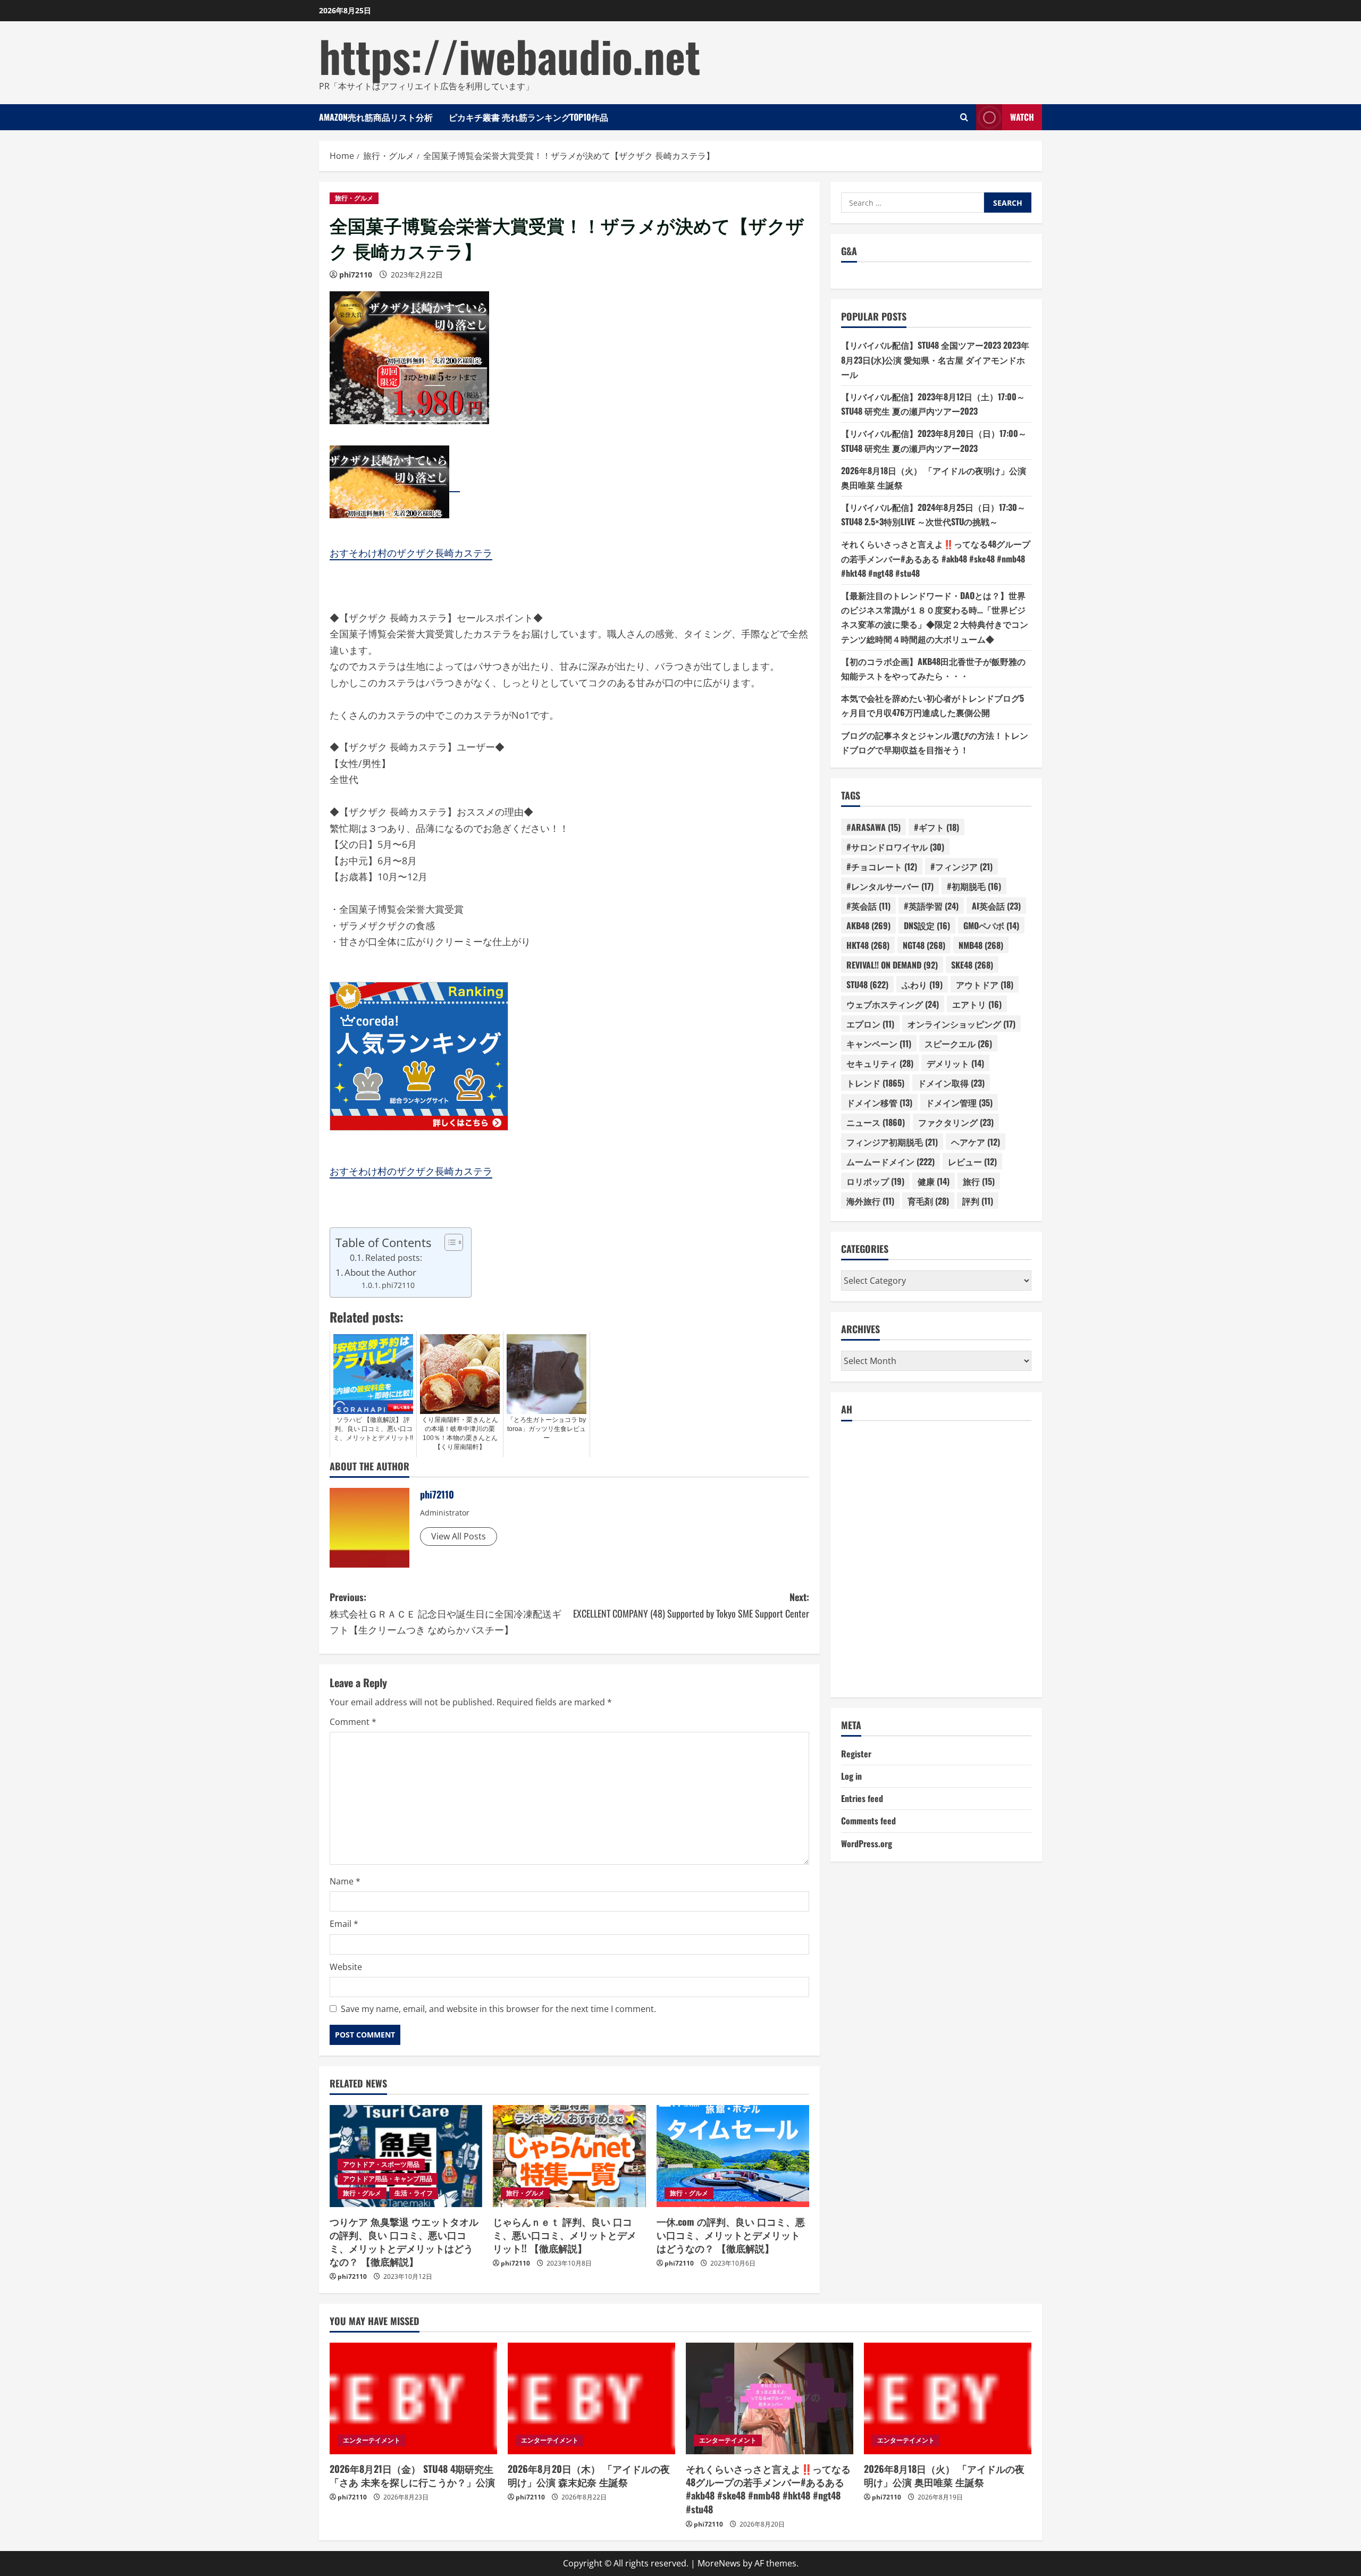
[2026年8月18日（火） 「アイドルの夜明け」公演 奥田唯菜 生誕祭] (948, 2398)
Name (345, 1881)
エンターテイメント (372, 2440)
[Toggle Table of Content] (448, 1242)
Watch (1022, 117)
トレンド (875, 1083)
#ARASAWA (873, 827)
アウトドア (985, 984)
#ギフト (936, 827)
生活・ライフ (414, 2193)
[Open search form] (964, 117)
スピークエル (958, 1043)
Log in (851, 1776)
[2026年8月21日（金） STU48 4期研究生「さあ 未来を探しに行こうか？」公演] (413, 2398)
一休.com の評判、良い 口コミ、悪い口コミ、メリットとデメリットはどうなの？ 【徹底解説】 (731, 2235)
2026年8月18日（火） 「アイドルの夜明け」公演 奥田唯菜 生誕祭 (944, 2475)
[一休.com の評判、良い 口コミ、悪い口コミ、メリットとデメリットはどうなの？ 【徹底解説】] (733, 2156)
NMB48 (981, 945)
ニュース (876, 1122)
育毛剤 (928, 1201)
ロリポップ (875, 1181)
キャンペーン (879, 1043)
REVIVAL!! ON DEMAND (892, 965)
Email (344, 1924)
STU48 (867, 984)
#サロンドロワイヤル (895, 847)
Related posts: (394, 1258)
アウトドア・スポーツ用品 (381, 2164)
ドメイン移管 (879, 1102)
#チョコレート (882, 866)
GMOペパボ (991, 925)
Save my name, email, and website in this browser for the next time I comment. (498, 2009)
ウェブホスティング (893, 1004)
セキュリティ (880, 1063)
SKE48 (972, 965)
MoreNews (719, 2563)
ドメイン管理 (959, 1102)
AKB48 (868, 925)
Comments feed (868, 1821)
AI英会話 (996, 906)
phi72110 (356, 275)
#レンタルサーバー (890, 886)
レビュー (972, 1161)
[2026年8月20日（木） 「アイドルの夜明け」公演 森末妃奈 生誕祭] (591, 2398)
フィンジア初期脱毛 (892, 1142)
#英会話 (868, 906)
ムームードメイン (890, 1161)
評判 (978, 1201)
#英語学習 (931, 906)
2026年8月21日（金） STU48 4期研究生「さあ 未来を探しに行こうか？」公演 (412, 2475)
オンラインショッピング (961, 1024)
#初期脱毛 (974, 886)
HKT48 (868, 945)
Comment (353, 1722)
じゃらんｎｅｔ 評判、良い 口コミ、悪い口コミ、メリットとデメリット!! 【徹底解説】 (565, 2235)
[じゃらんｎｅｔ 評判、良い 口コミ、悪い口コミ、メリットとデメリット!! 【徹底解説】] (569, 2156)
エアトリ (977, 1004)
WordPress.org (867, 1843)
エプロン (870, 1024)
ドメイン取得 (951, 1083)
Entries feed (862, 1799)
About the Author (380, 1272)
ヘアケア (976, 1142)
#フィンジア (961, 866)
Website (346, 1967)
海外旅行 (870, 1201)
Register (856, 1754)
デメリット (955, 1063)
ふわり (922, 984)
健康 (934, 1181)
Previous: (446, 1613)
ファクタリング (956, 1122)
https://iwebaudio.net (510, 55)
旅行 (979, 1181)
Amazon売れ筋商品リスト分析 (376, 117)
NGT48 (924, 945)
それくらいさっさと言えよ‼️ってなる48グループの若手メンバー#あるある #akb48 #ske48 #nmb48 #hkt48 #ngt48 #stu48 (936, 559)
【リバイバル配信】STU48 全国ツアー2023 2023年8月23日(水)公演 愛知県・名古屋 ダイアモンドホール (935, 360)
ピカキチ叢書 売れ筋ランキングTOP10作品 (528, 117)
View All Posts (459, 1536)
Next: (691, 1605)
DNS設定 (927, 925)
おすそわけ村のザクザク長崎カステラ (411, 553)
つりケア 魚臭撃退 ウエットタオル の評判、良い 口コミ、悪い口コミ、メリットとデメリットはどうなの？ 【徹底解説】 (404, 2242)
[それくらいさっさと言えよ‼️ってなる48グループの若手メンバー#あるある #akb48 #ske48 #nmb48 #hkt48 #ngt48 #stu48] (770, 2398)
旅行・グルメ (354, 198)
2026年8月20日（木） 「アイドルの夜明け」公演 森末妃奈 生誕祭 (589, 2475)
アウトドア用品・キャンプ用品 (388, 2179)
